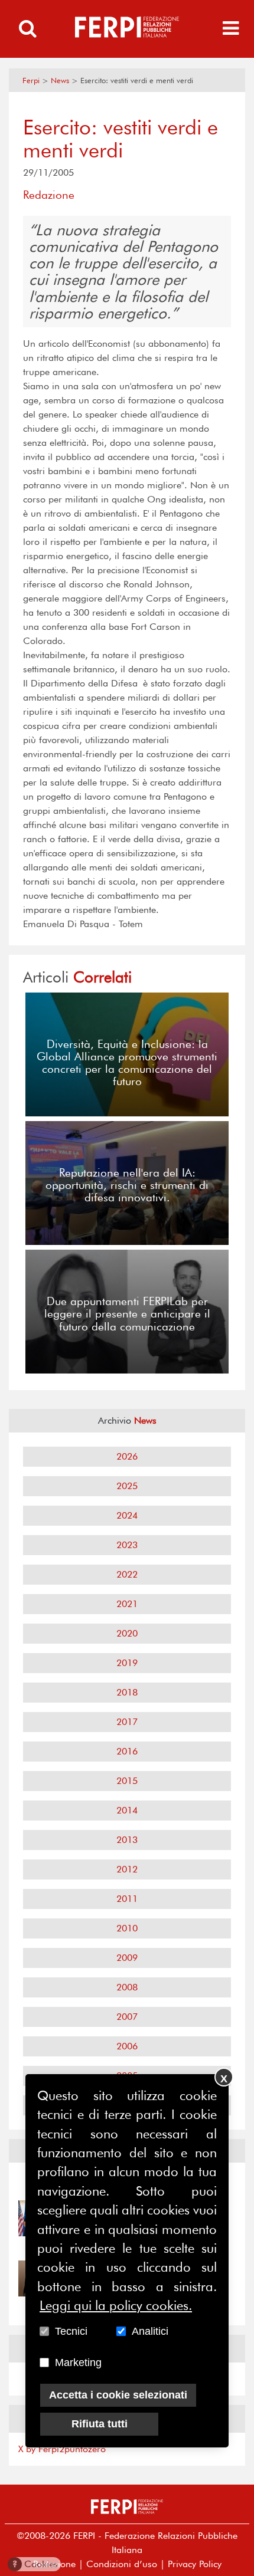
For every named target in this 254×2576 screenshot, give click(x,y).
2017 (127, 1722)
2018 (127, 1692)
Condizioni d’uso (122, 2564)
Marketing (78, 2363)
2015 (127, 1781)
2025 (127, 1486)
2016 (127, 1751)
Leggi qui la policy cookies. (116, 2305)
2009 (127, 1958)
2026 (127, 1456)
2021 (127, 1604)
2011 (127, 1899)
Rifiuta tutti (100, 2424)
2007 (127, 2017)
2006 (127, 2046)
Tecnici (71, 2331)
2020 (127, 1633)
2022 (127, 1574)
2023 (127, 1545)
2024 (127, 1515)
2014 (127, 1810)
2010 (127, 1928)
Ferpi (31, 80)
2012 (127, 1869)
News (60, 80)
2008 (127, 1987)
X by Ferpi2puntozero (62, 2449)
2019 (127, 1663)
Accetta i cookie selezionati (118, 2395)
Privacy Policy (195, 2564)
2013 (127, 1840)
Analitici (150, 2331)
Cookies (35, 2564)
